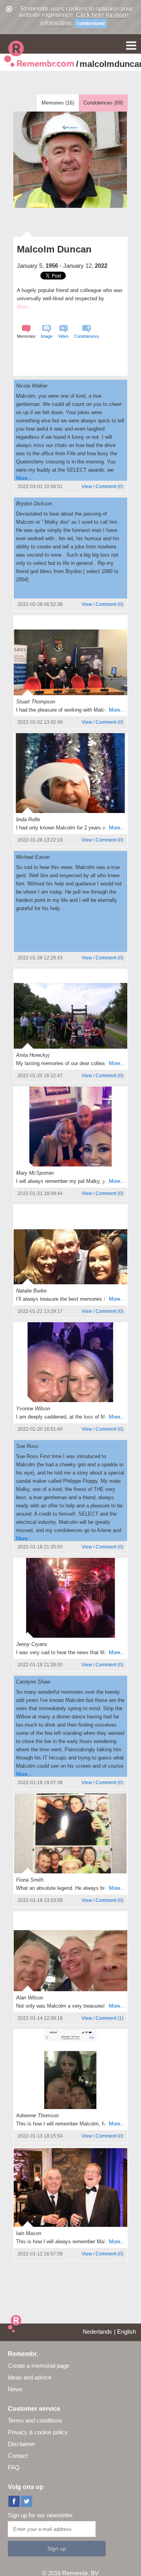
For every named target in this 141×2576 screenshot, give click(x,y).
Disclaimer (22, 2444)
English (127, 2332)
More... (24, 478)
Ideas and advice (30, 2377)
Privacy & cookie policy (38, 2432)
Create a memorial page (39, 2366)
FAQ (14, 2467)
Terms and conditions (35, 2420)
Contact (18, 2456)
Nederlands (97, 2332)
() (102, 487)
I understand (91, 23)
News (15, 2389)
